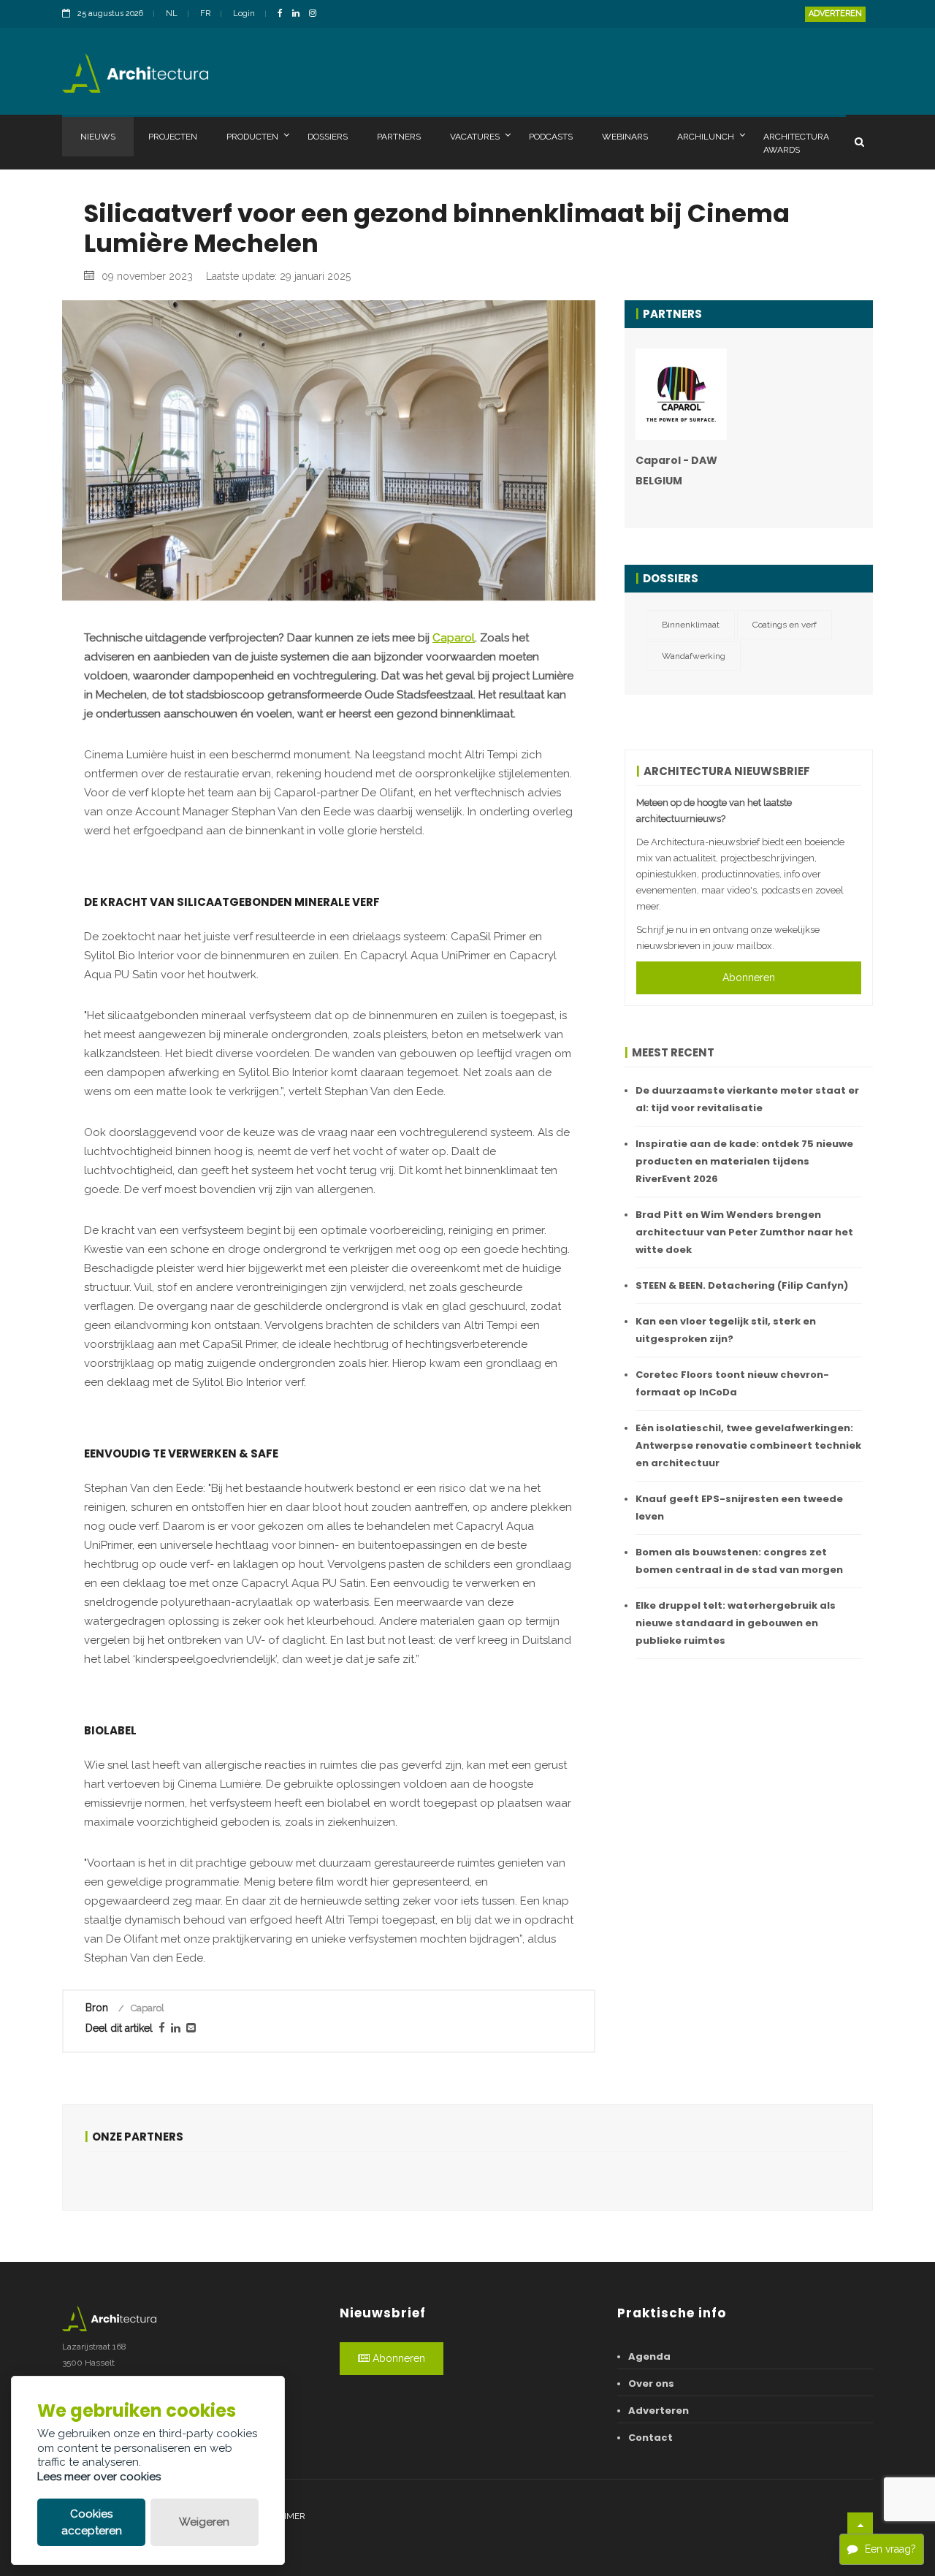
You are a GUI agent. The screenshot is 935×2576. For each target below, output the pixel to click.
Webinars (625, 137)
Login (244, 14)
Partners (399, 137)
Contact (650, 2438)
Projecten (173, 137)
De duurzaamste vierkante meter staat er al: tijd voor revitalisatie (747, 1099)
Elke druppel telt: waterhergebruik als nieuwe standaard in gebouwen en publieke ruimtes (736, 1623)
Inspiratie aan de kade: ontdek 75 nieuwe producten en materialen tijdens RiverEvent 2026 (744, 1161)
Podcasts (551, 137)
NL (172, 14)
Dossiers (328, 137)
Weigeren (204, 2522)
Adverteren (835, 14)
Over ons (651, 2383)
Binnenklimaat (691, 625)
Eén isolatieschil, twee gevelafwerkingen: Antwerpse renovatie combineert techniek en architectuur (748, 1445)
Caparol (454, 638)
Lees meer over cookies (99, 2477)
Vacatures (475, 137)
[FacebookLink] (284, 14)
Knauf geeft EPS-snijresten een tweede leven (739, 1508)
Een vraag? (890, 2549)
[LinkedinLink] (299, 14)
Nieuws (98, 137)
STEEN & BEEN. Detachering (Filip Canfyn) (742, 1285)
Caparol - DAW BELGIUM (676, 470)
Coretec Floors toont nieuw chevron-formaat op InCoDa (732, 1383)
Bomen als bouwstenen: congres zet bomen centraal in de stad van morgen (739, 1561)
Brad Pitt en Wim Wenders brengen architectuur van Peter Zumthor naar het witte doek (744, 1232)
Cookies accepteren (92, 2522)
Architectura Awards (796, 143)
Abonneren (749, 978)
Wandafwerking (694, 656)
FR (205, 14)
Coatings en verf (785, 625)
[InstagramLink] (316, 14)
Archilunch (706, 137)
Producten (252, 137)
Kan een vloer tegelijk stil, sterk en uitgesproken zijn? (726, 1330)
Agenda (649, 2356)
